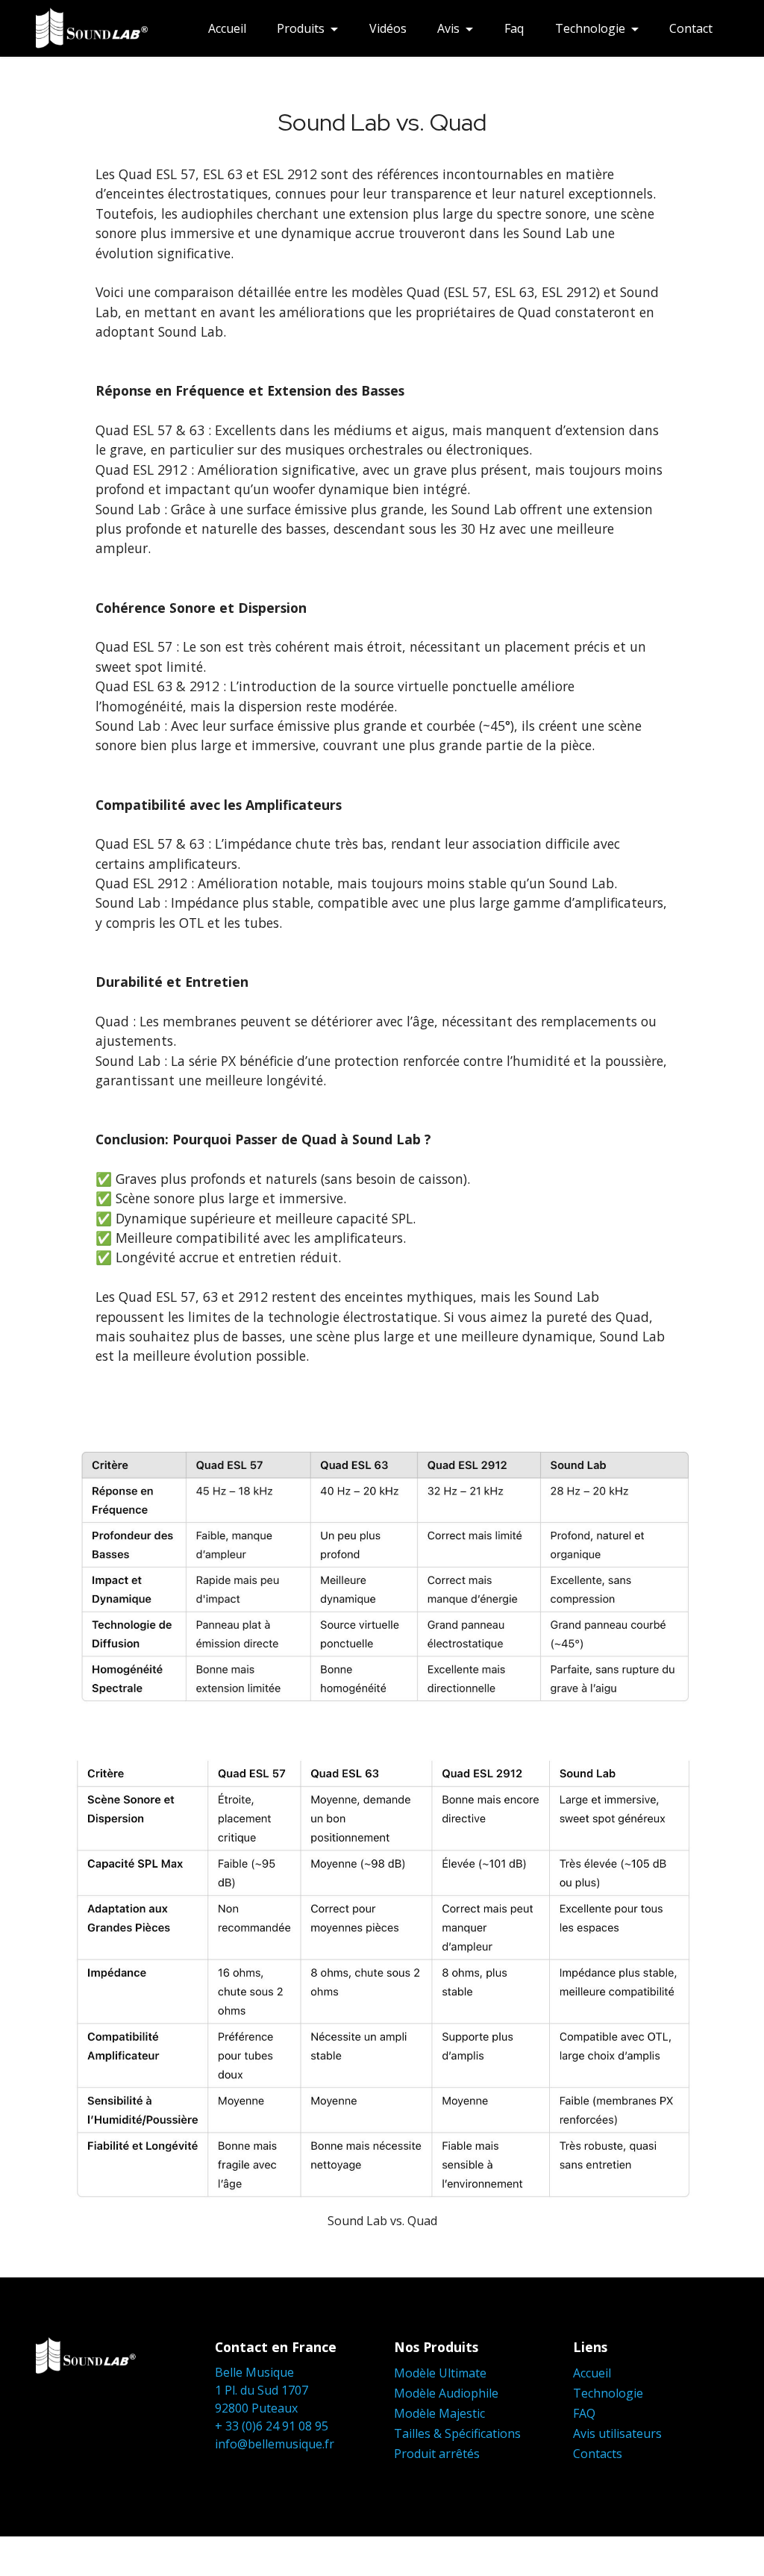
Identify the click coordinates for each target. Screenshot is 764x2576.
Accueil (227, 28)
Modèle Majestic (439, 2413)
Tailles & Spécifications (457, 2433)
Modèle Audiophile (446, 2393)
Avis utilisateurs (617, 2433)
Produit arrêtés (437, 2454)
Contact (691, 28)
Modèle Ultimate (440, 2373)
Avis (448, 28)
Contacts (598, 2454)
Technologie (590, 28)
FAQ (584, 2413)
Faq (514, 28)
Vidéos (388, 28)
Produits (301, 28)
